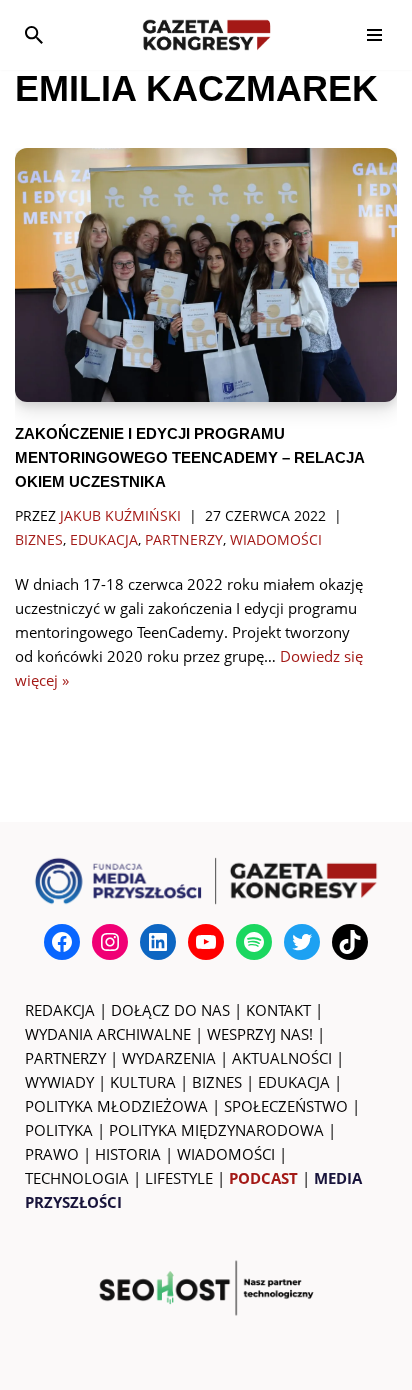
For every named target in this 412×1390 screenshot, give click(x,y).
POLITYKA (59, 1130)
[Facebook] (62, 942)
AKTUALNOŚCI (282, 1058)
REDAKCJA (60, 1010)
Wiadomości (276, 540)
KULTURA (143, 1082)
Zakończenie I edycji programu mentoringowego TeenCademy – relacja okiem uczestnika (189, 457)
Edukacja (104, 540)
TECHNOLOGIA (77, 1178)
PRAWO (52, 1154)
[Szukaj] (34, 35)
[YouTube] (206, 942)
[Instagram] (110, 942)
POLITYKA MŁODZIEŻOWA (116, 1106)
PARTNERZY (65, 1058)
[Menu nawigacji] (374, 35)
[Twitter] (302, 942)
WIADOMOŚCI (226, 1154)
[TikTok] (350, 942)
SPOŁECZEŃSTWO (286, 1106)
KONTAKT (278, 1010)
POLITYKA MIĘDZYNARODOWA (216, 1130)
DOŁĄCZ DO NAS (170, 1010)
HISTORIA (128, 1154)
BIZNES (217, 1082)
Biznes (39, 540)
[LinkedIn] (158, 942)
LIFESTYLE (179, 1178)
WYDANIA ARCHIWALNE (108, 1034)
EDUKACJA (294, 1082)
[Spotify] (254, 942)
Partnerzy (184, 540)
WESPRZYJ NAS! (260, 1034)
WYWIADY (59, 1082)
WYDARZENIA (169, 1058)
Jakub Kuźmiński (120, 516)
